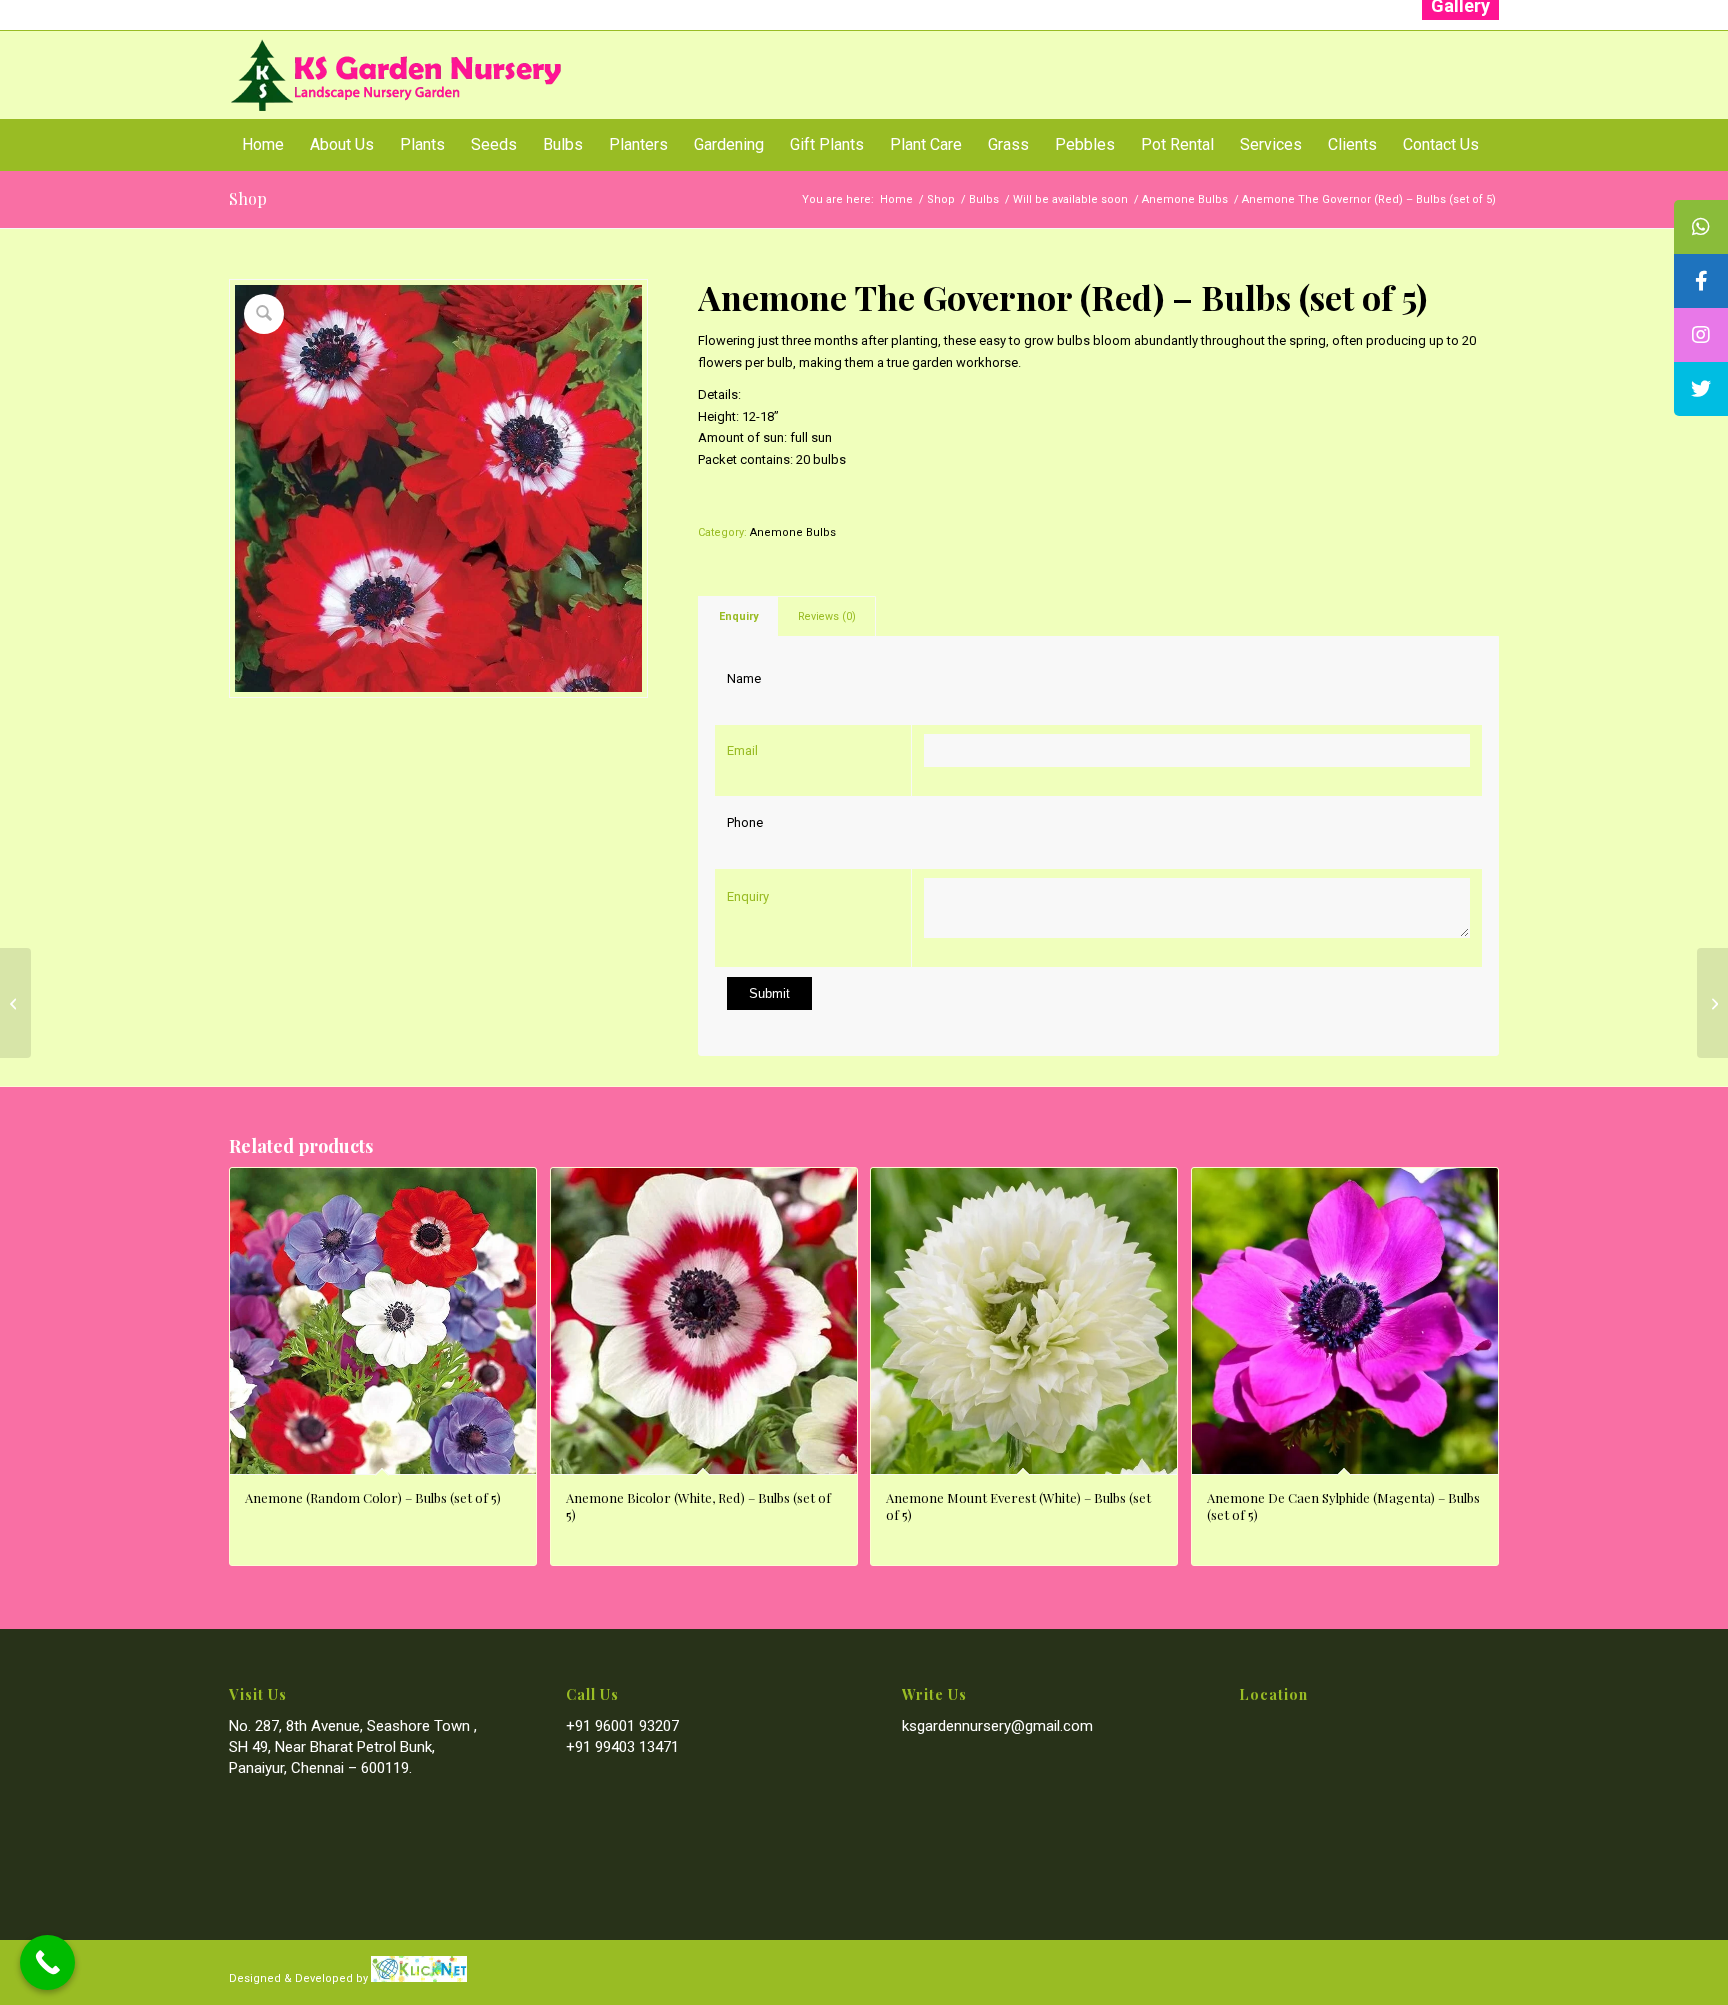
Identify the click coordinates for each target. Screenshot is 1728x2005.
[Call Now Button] (47, 1962)
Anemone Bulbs (793, 532)
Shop (248, 198)
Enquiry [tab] (738, 616)
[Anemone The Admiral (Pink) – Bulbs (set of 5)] (15, 1003)
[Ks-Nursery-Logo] (397, 75)
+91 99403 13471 (622, 1747)
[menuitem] (263, 145)
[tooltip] (1701, 227)
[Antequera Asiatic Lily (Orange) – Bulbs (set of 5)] (1712, 1003)
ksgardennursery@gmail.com (997, 1726)
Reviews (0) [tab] (827, 616)
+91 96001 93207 (622, 1726)
